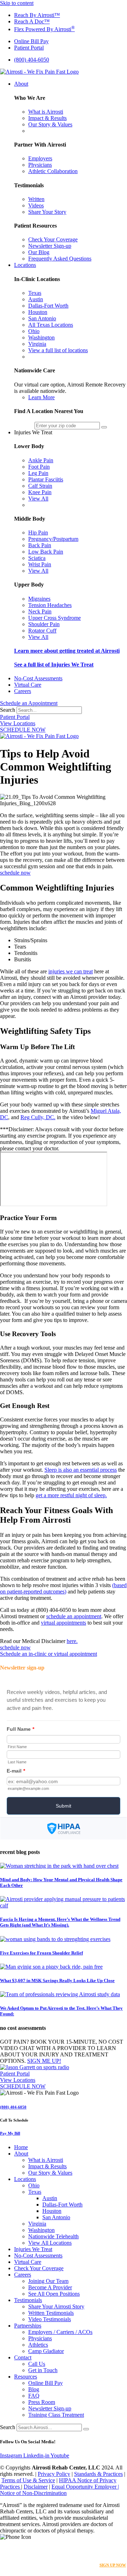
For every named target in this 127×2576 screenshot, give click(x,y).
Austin (50, 2198)
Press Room (42, 2402)
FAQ (34, 2396)
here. (72, 1641)
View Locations (18, 723)
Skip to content (17, 3)
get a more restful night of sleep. (71, 1495)
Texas (35, 2192)
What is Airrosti (46, 2160)
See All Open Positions (54, 2294)
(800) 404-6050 (13, 2107)
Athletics (38, 2345)
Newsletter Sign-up (50, 2408)
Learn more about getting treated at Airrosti (67, 651)
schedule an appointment (74, 1616)
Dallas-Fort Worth (62, 2205)
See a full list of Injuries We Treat (54, 665)
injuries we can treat (71, 971)
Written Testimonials (51, 2313)
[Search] (86, 2429)
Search (8, 710)
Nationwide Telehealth (53, 2236)
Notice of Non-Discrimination (33, 2493)
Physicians (40, 2338)
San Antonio (56, 2217)
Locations (25, 2179)
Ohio (34, 2185)
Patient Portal (15, 717)
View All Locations (50, 2243)
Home (21, 2147)
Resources (26, 2377)
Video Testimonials (50, 2319)
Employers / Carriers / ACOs (60, 2332)
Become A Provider (50, 2287)
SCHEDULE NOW (23, 730)
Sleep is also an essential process (81, 1470)
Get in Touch (43, 2370)
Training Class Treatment (56, 2415)
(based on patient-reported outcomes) (63, 1588)
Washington (41, 2230)
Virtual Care (28, 2262)
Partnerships (28, 2326)
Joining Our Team (48, 2281)
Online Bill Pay (46, 2383)
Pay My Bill (10, 2133)
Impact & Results (47, 2166)
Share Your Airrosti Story (56, 2306)
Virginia (37, 2224)
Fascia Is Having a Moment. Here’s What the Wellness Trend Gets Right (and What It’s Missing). (60, 1922)
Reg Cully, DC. (38, 1117)
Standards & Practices (98, 2474)
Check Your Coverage (39, 2268)
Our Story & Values (50, 2173)
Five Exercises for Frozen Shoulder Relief (41, 1953)
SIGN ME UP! (44, 2061)
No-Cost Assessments (38, 2256)
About (21, 2154)
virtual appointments (64, 1623)
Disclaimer (36, 2487)
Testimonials (28, 2300)
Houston (52, 2211)
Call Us (37, 2364)
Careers (23, 2275)
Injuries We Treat (33, 2249)
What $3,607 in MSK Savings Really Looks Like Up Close (57, 1980)
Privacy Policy (54, 2474)
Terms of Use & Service (28, 2480)
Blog (34, 2389)
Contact (23, 2357)
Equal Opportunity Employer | (85, 2487)
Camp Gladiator (46, 2351)
